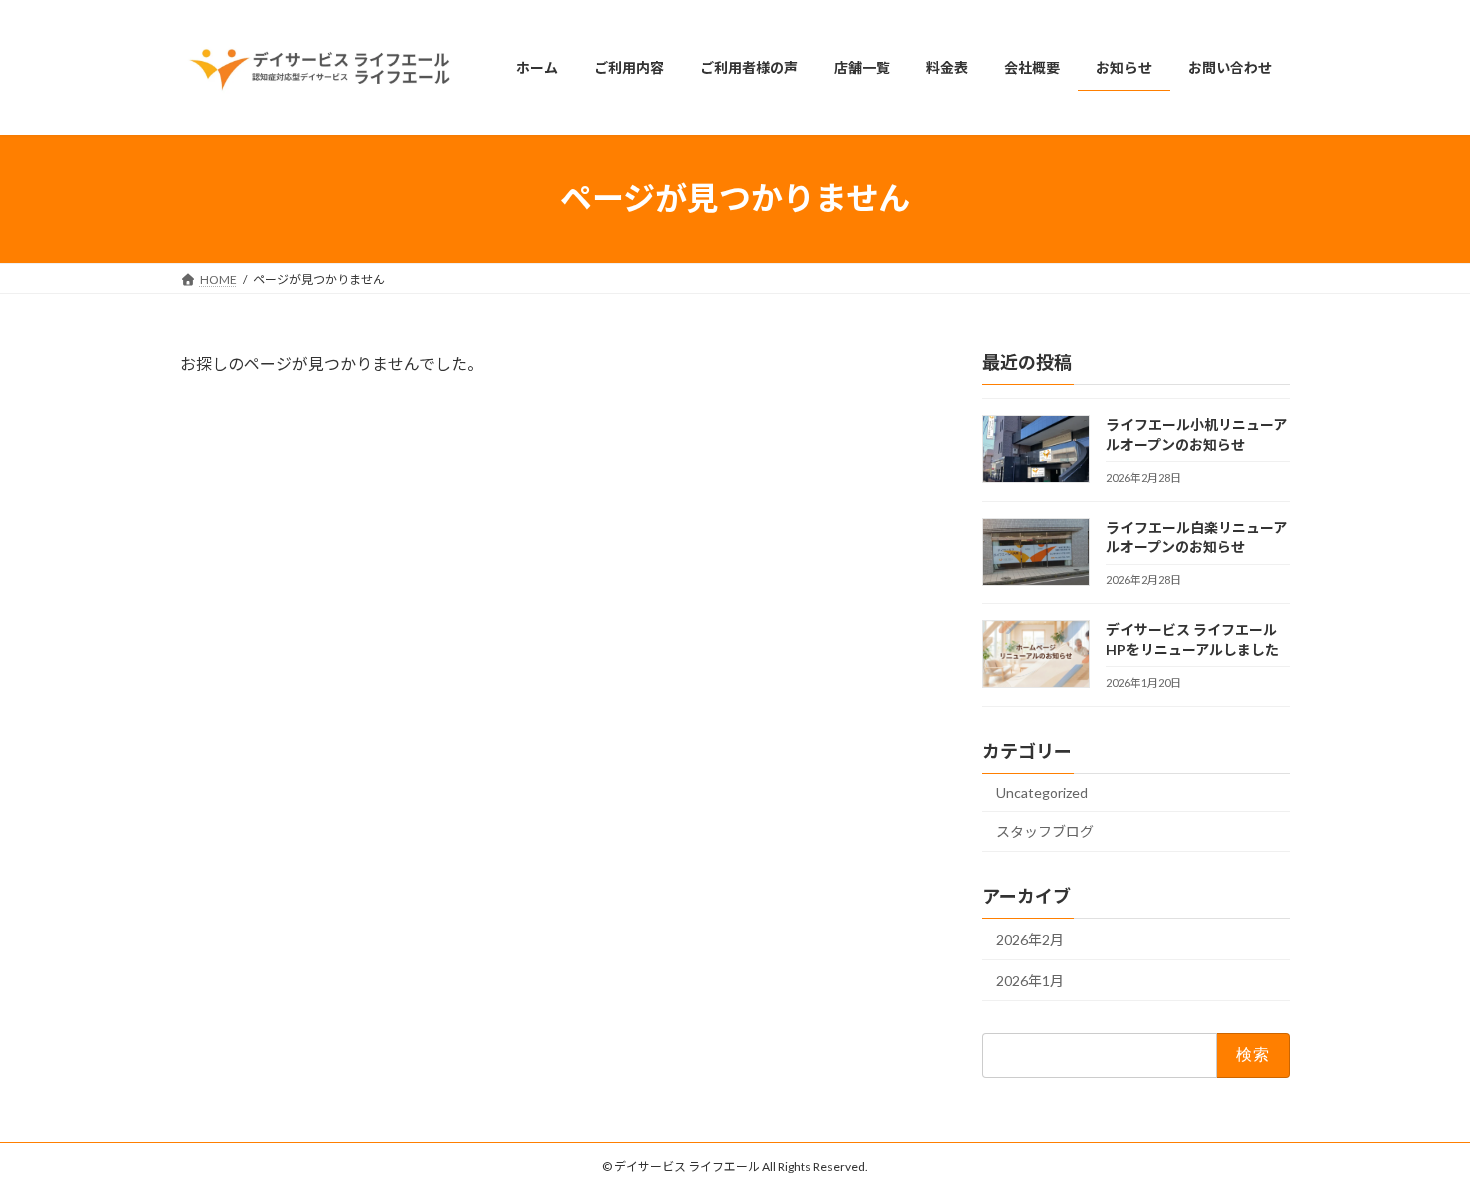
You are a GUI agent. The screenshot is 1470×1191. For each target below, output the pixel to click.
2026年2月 (1030, 939)
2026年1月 (1030, 980)
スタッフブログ (1045, 831)
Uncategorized (1042, 792)
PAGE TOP (1413, 1130)
